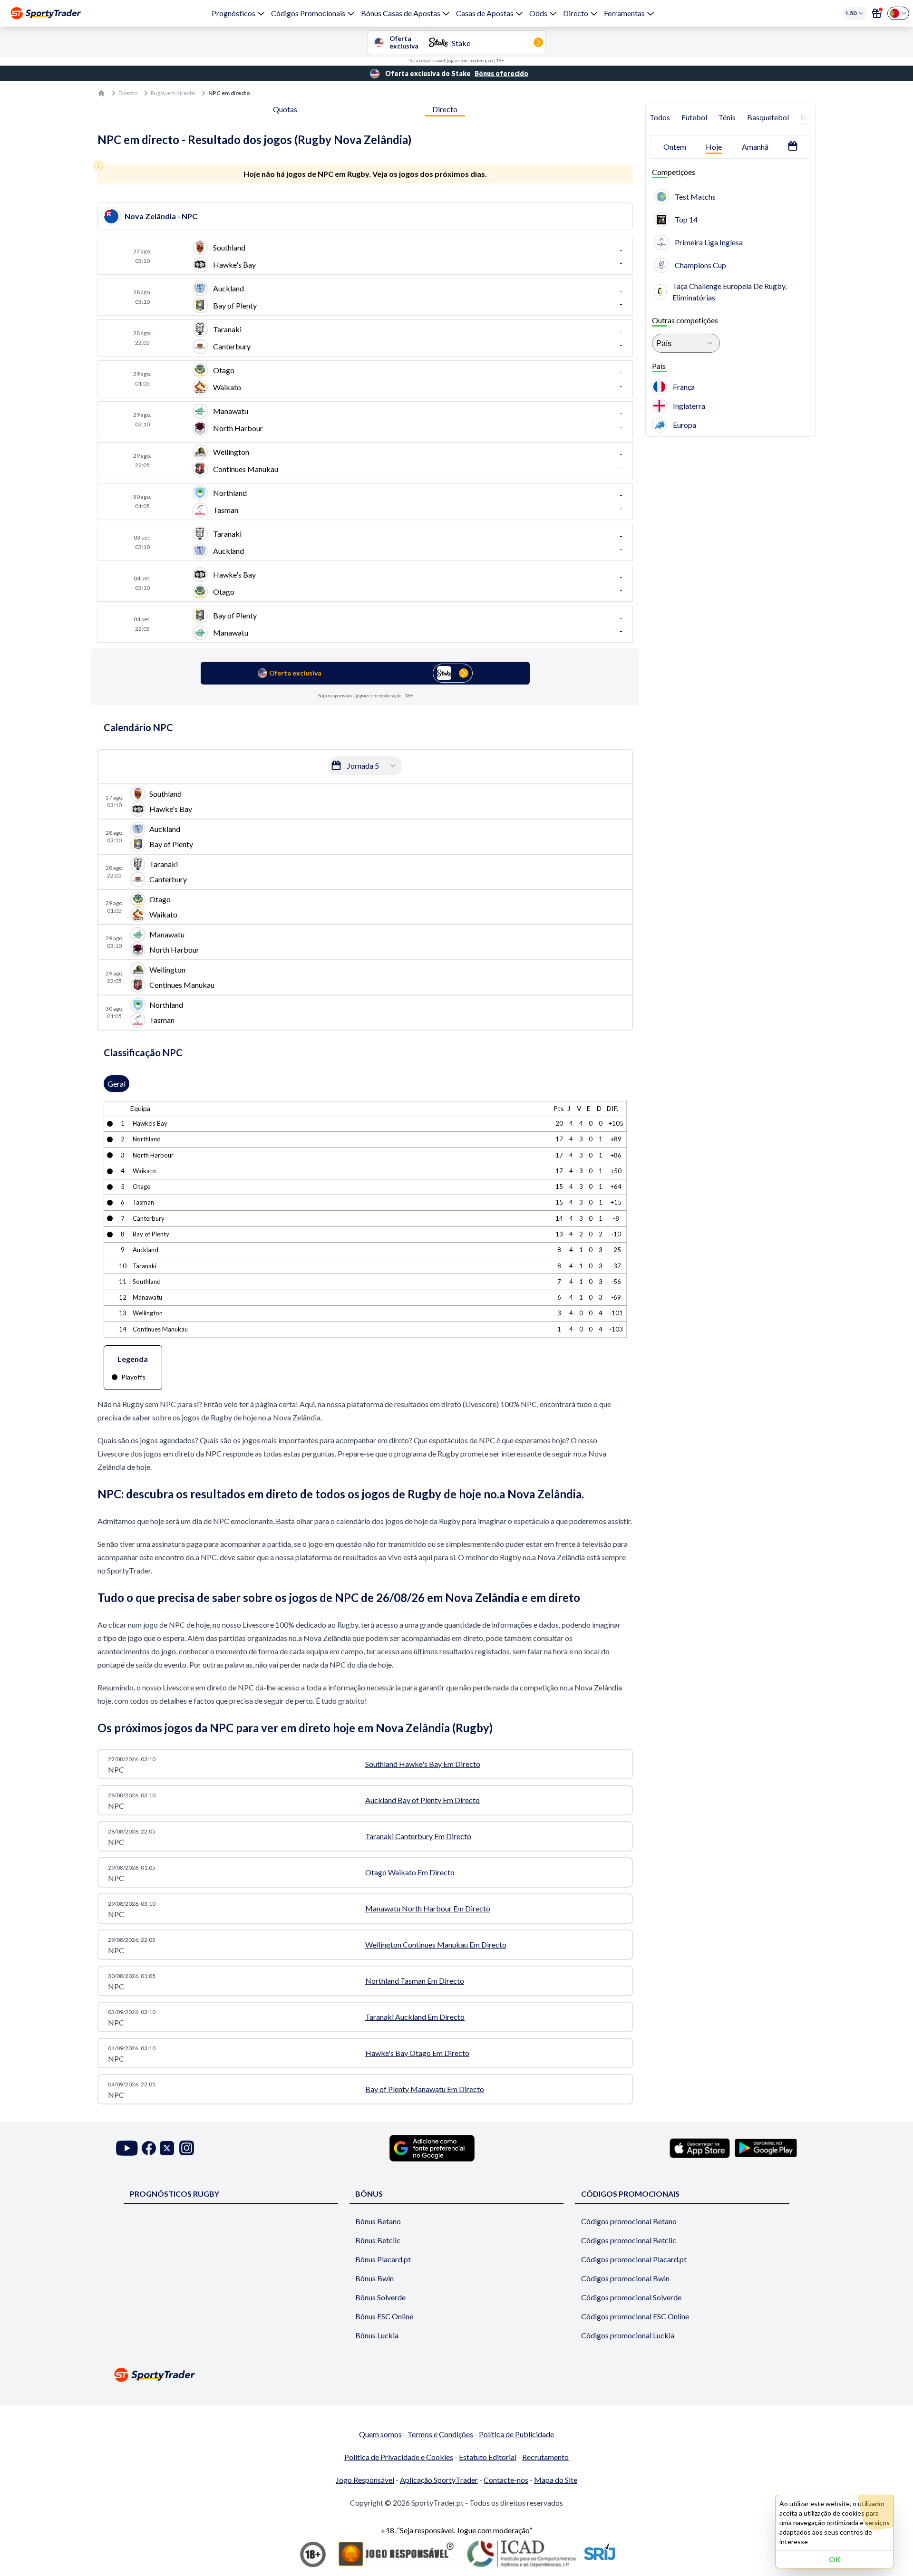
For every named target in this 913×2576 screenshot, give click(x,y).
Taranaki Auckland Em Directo (415, 2017)
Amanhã (755, 147)
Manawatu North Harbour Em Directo (428, 1908)
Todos (660, 117)
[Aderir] (877, 13)
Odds (538, 13)
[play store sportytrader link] (766, 2148)
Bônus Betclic (378, 2240)
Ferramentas (624, 13)
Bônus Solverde (380, 2297)
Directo (576, 13)
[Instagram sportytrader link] (187, 2148)
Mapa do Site (556, 2480)
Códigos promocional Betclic (629, 2240)
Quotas (285, 109)
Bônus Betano (378, 2221)
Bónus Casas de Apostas (401, 13)
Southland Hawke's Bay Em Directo (423, 1764)
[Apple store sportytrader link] (700, 2148)
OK (835, 2559)
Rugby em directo (173, 93)
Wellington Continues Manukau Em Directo (436, 1944)
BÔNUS (369, 2194)
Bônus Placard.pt (383, 2259)
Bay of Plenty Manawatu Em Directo (425, 2089)
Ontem (675, 147)
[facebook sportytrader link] (149, 2148)
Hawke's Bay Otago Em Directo (417, 2053)
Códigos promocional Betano (629, 2221)
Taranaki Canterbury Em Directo (418, 1836)
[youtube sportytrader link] (127, 2148)
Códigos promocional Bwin (625, 2278)
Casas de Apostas (485, 13)
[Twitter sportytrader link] (167, 2148)
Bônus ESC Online (384, 2316)
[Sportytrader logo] (456, 2375)
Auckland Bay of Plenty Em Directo (423, 1800)
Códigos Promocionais (308, 13)
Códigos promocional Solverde (631, 2297)
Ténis (727, 117)
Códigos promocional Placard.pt (634, 2259)
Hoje (714, 147)
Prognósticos (233, 13)
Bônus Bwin (374, 2278)
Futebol (694, 117)
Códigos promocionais (630, 2194)
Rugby (811, 117)
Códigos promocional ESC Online (635, 2316)
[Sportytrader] (46, 13)
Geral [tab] (117, 1084)
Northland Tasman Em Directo (415, 1981)
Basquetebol (768, 117)
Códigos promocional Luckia (628, 2335)
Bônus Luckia (377, 2335)
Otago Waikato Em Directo (410, 1872)
